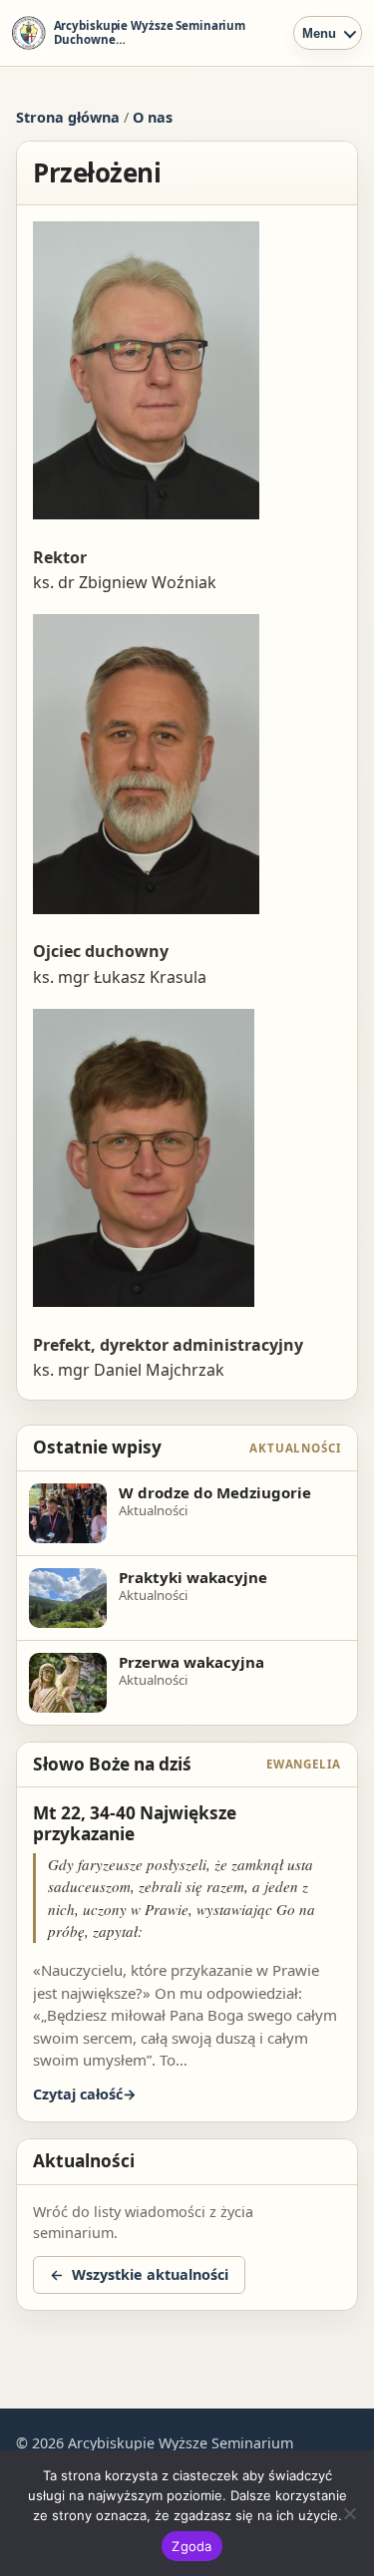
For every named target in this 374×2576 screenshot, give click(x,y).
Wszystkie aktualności (150, 2274)
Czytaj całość (78, 2094)
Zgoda (191, 2546)
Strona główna (68, 117)
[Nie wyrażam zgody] (349, 2513)
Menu (319, 33)
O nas (153, 117)
